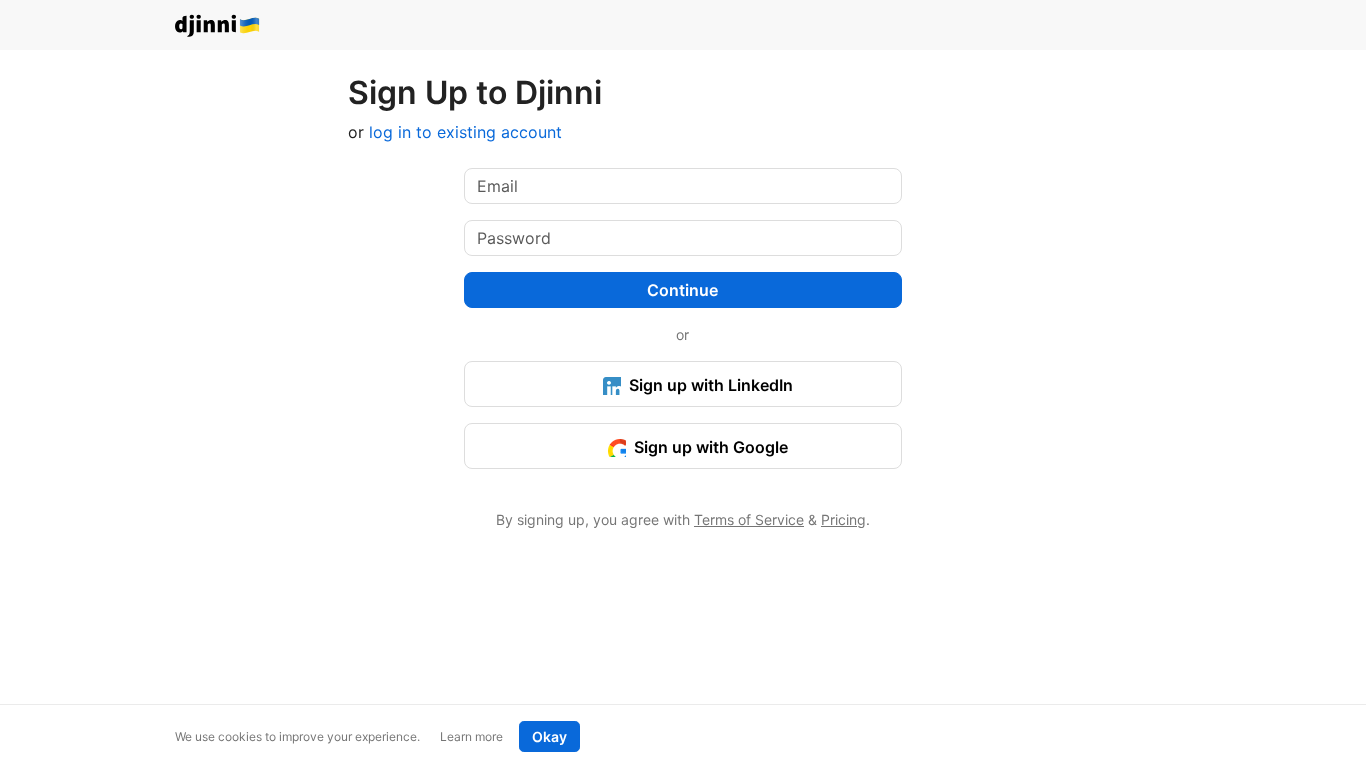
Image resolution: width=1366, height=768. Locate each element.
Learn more (471, 736)
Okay (549, 736)
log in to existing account (465, 132)
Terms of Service (749, 519)
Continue (682, 290)
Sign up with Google (709, 447)
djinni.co (218, 26)
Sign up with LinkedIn (709, 385)
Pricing (843, 519)
